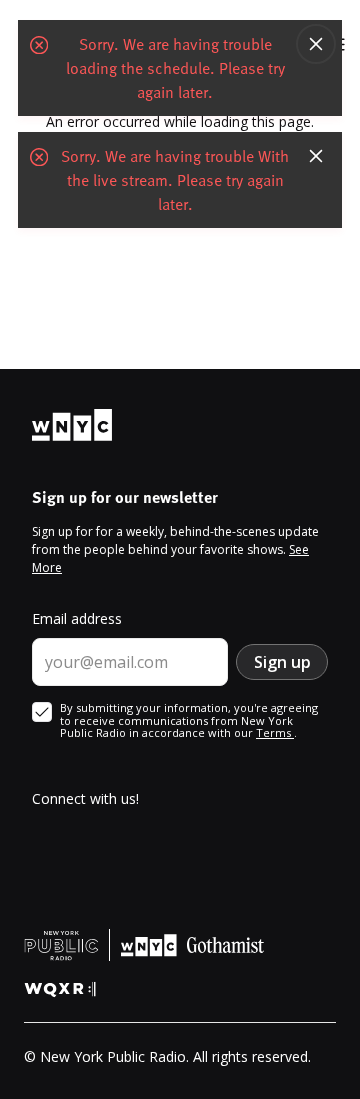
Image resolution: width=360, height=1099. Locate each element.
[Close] (316, 44)
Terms (275, 732)
